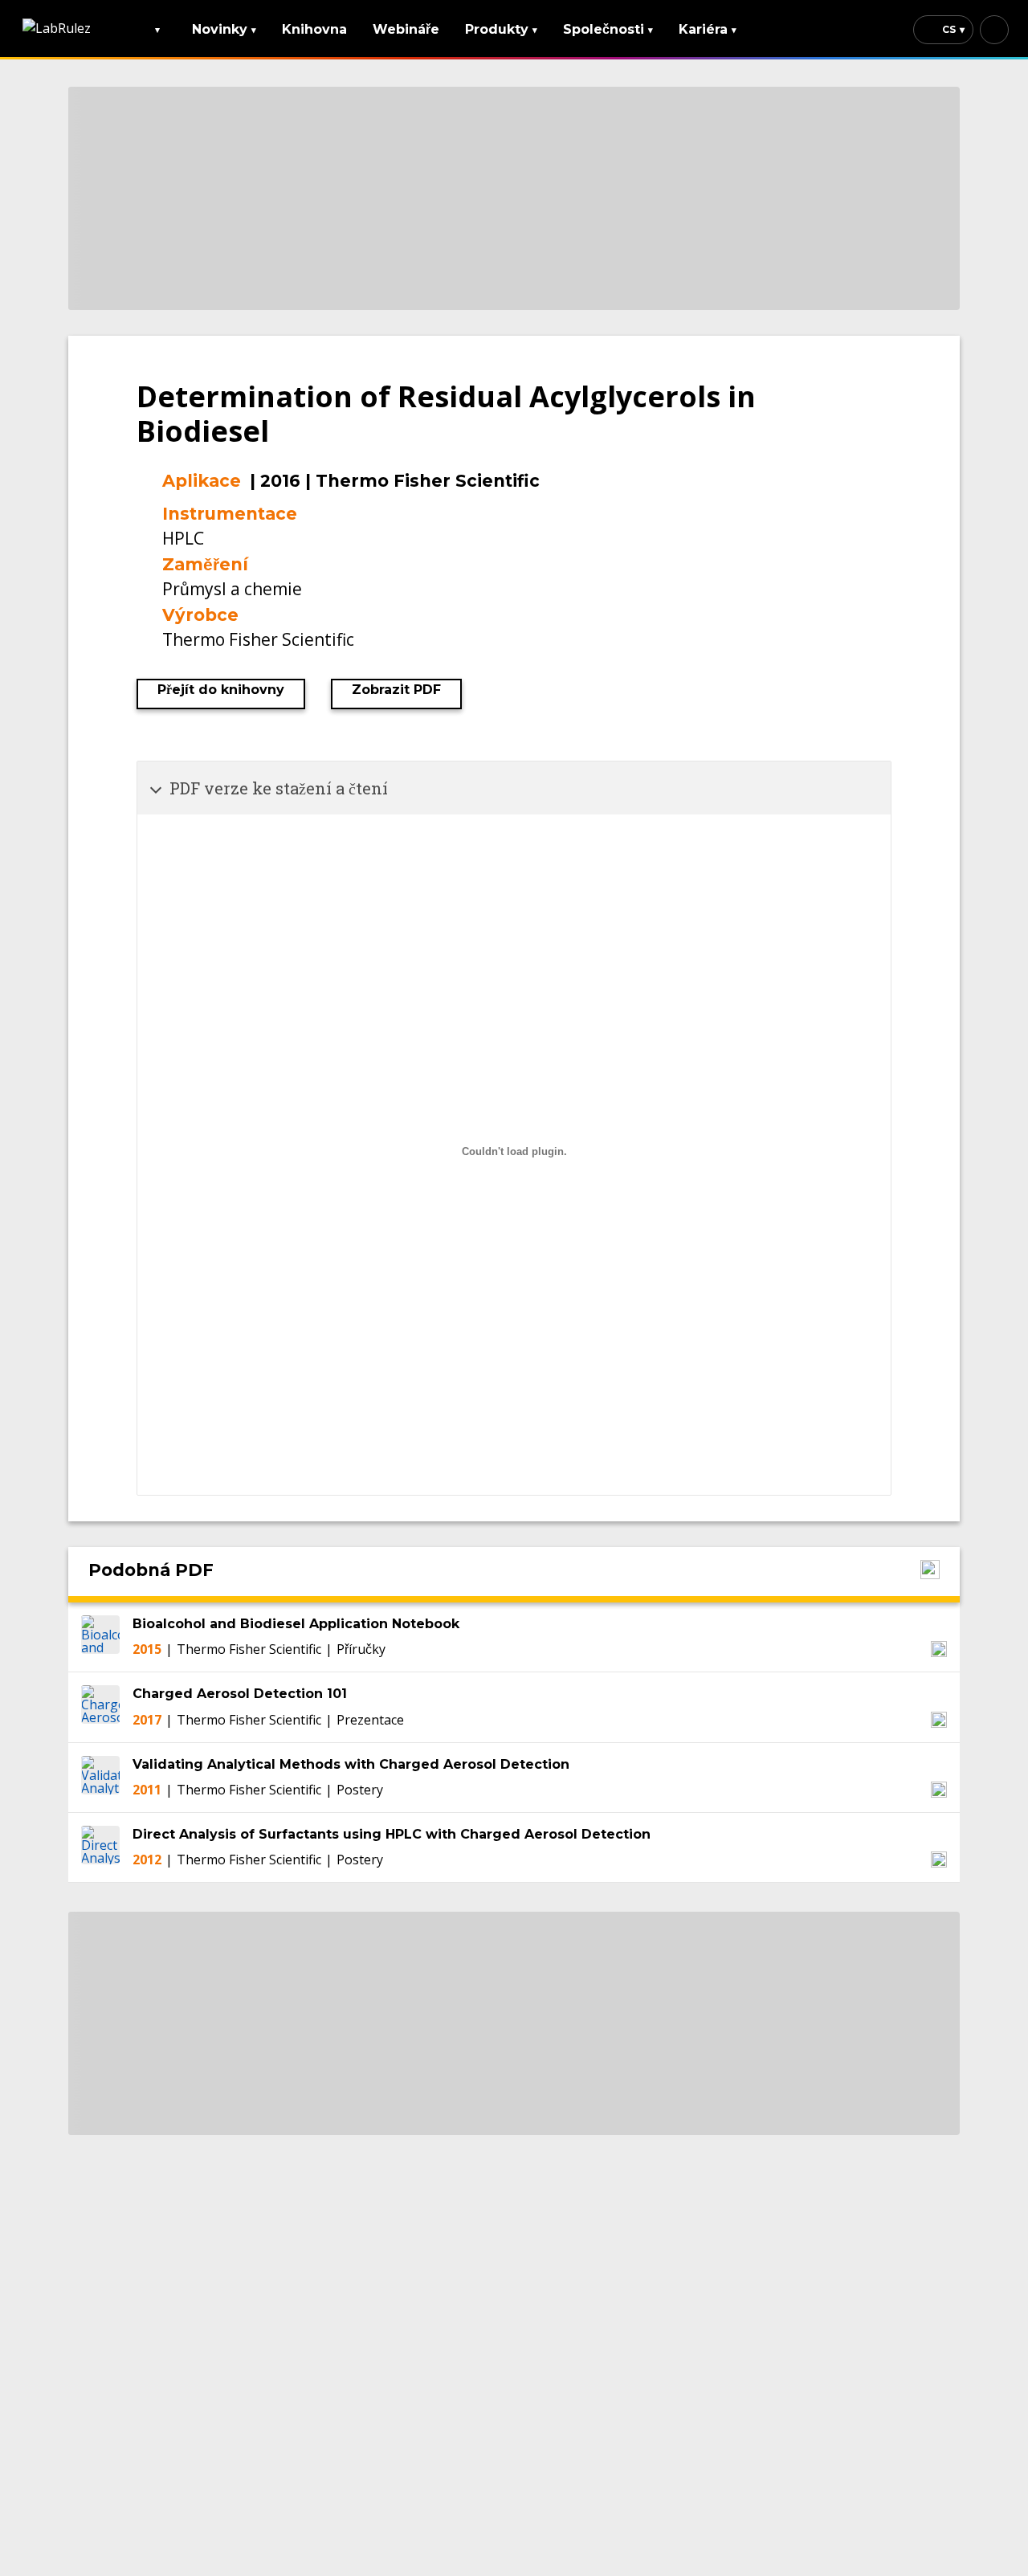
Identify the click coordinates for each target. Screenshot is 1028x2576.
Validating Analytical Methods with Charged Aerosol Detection (351, 1764)
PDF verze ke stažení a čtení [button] (279, 788)
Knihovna (314, 29)
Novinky (224, 29)
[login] (994, 30)
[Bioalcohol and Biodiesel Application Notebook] (100, 1637)
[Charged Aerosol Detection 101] (100, 1707)
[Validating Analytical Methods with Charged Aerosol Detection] (100, 1778)
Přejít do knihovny (221, 690)
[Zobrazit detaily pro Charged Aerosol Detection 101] (939, 1720)
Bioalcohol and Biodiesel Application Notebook (296, 1624)
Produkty (501, 29)
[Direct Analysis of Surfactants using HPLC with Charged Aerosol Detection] (100, 1847)
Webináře (406, 29)
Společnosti (608, 29)
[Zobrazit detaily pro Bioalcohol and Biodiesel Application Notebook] (939, 1649)
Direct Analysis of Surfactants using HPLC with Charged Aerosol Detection (392, 1834)
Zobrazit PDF (396, 690)
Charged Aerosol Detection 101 (240, 1694)
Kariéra (708, 29)
